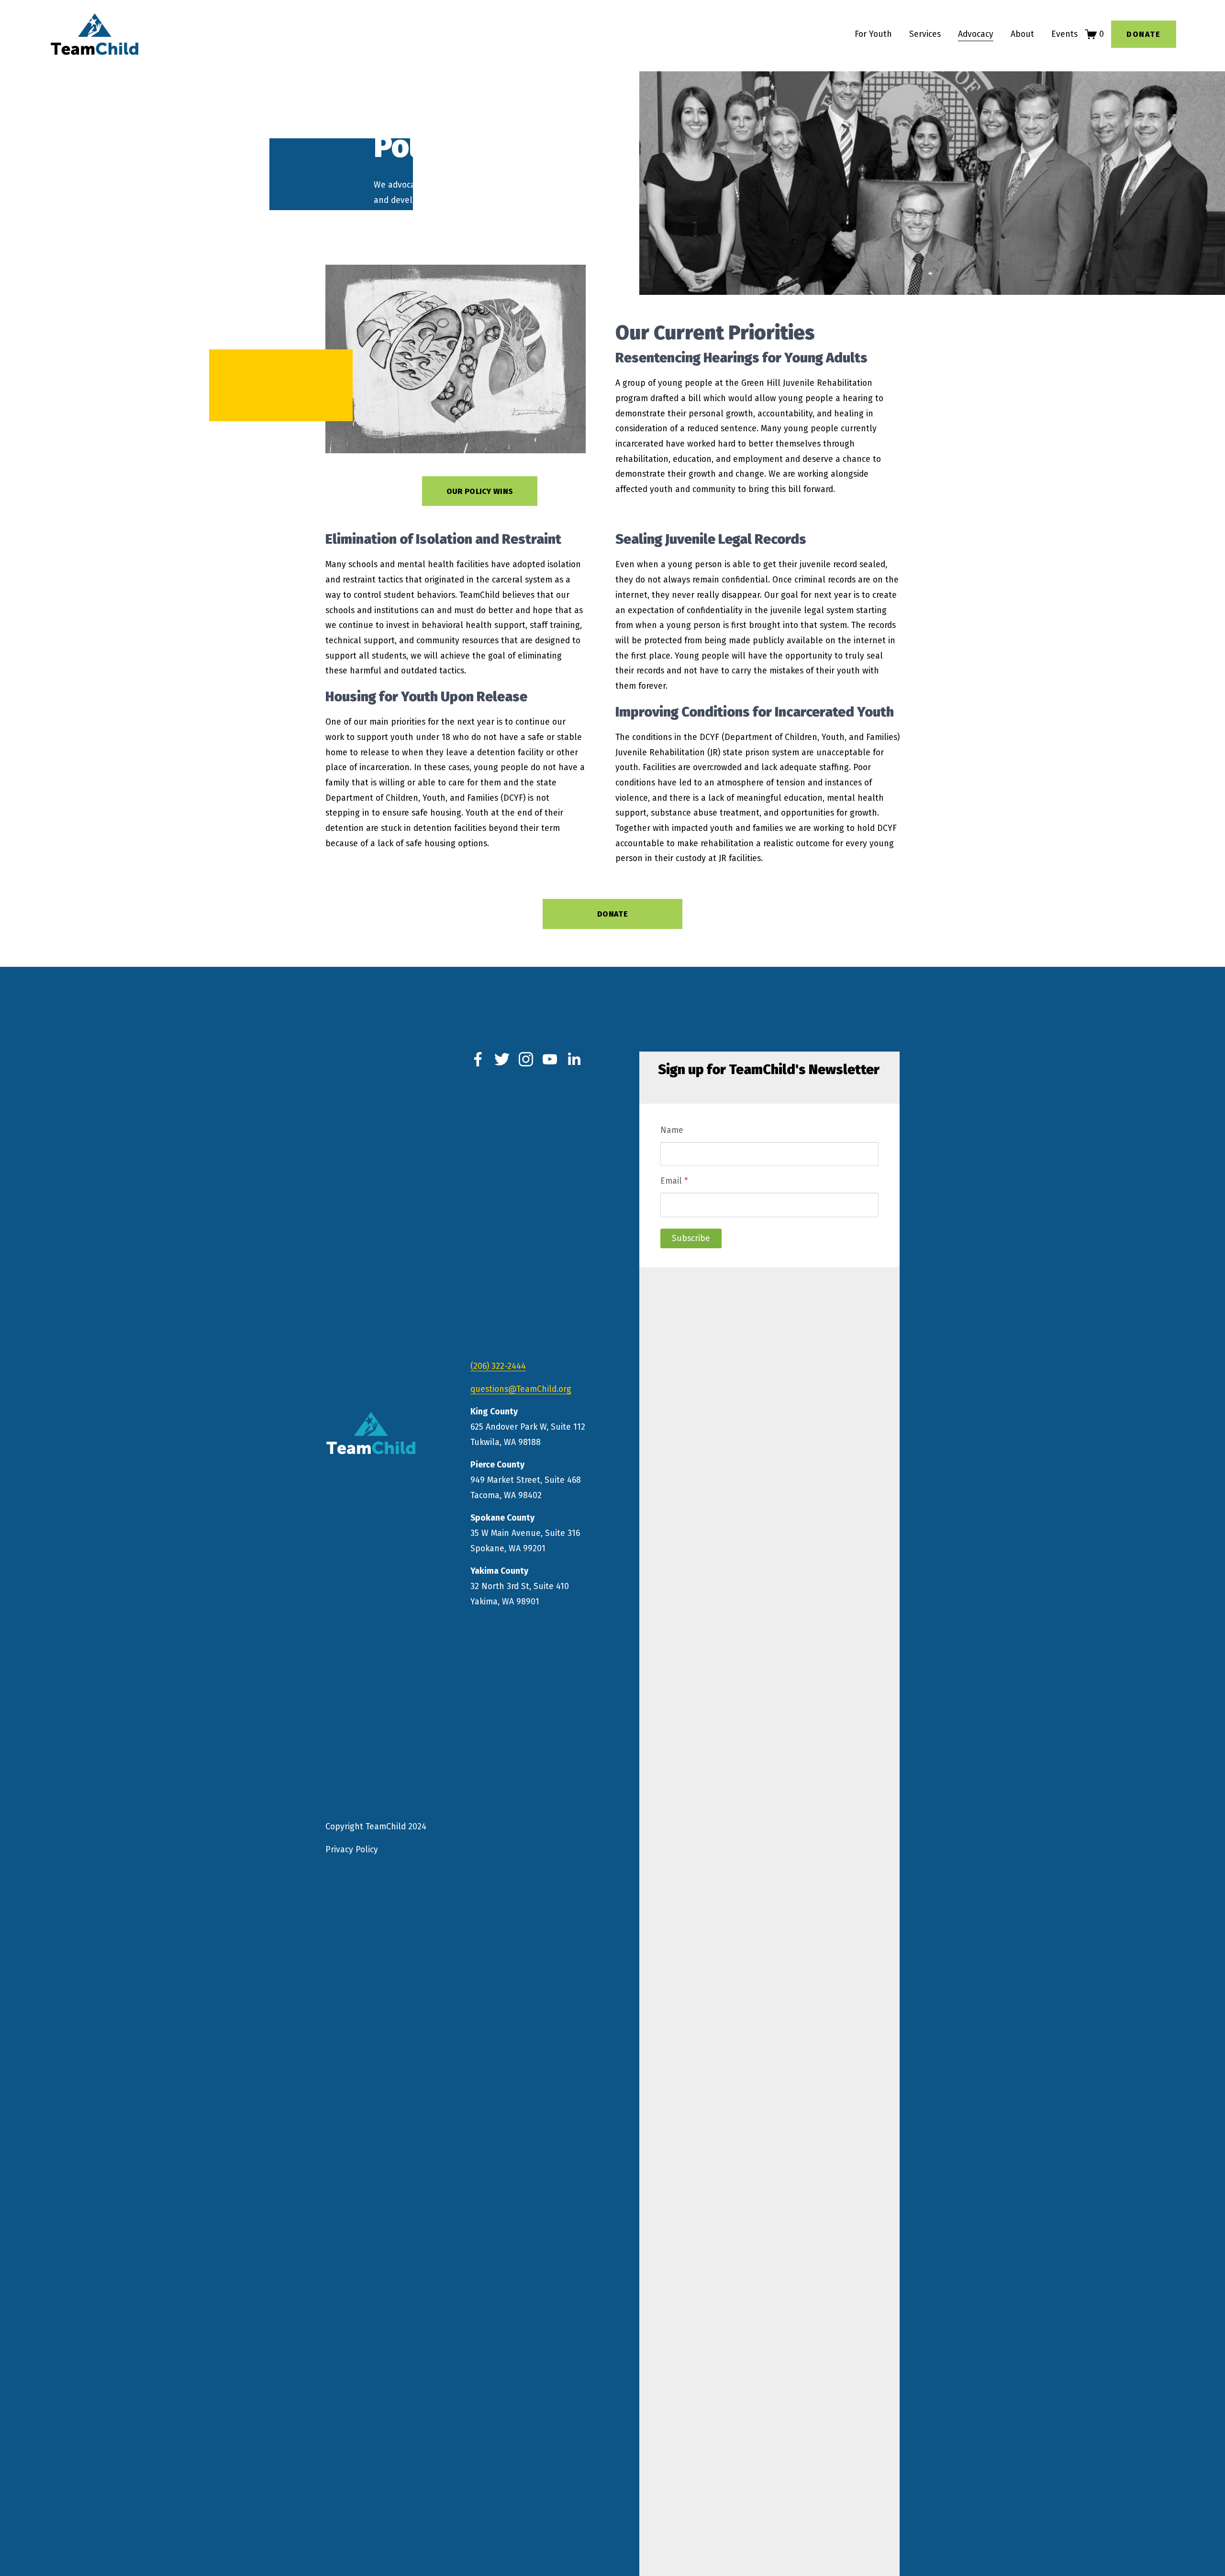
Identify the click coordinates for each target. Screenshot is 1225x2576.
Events (1064, 34)
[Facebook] (478, 1059)
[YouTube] (550, 1059)
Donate (1144, 34)
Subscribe (691, 1238)
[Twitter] (502, 1059)
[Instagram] (526, 1059)
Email (674, 1181)
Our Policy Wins (480, 491)
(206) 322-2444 (498, 1366)
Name (672, 1130)
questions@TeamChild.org (521, 1389)
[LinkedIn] (574, 1059)
